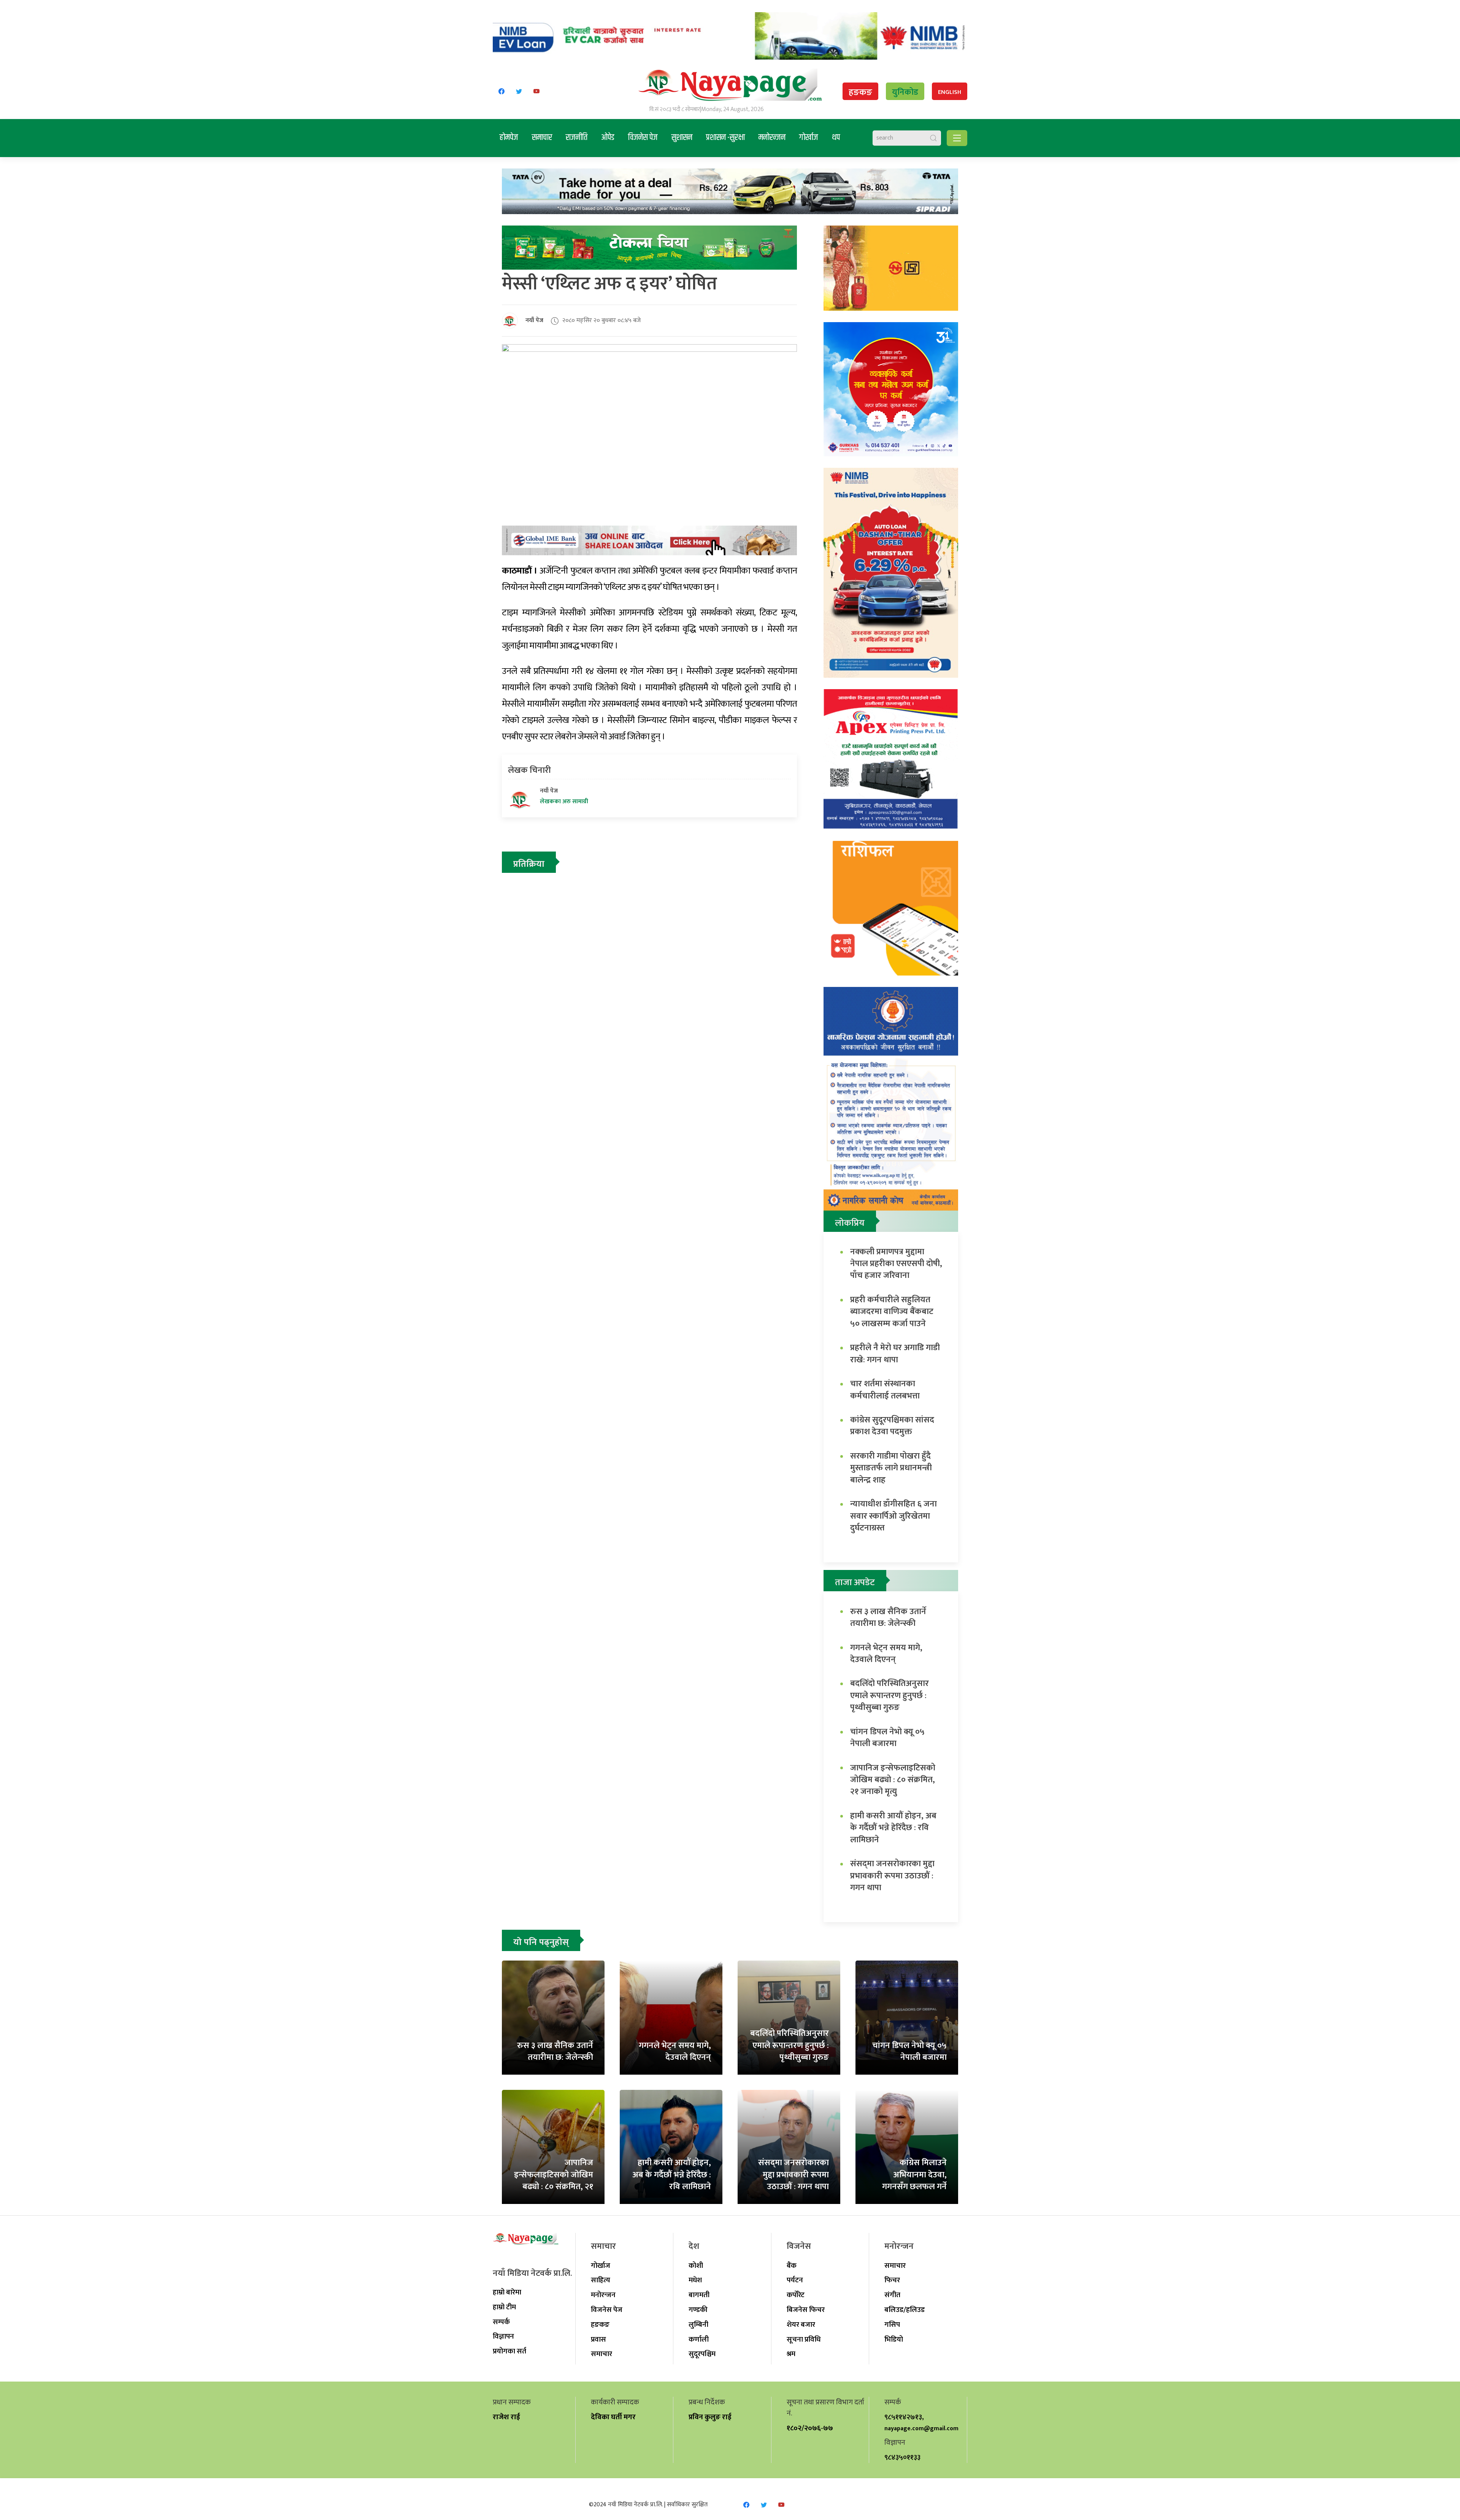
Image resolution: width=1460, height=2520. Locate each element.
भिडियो (894, 2339)
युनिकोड (905, 92)
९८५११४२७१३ (903, 2417)
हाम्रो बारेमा (507, 2292)
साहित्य (601, 2280)
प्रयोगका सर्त (509, 2351)
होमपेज (509, 138)
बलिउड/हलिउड (905, 2310)
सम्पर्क (501, 2322)
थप (836, 138)
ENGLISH (950, 92)
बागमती (699, 2295)
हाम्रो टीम (504, 2307)
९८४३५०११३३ (902, 2457)
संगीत (892, 2295)
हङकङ (860, 92)
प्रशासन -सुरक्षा (725, 138)
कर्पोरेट (796, 2295)
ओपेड (608, 138)
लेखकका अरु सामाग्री (564, 802)
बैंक (792, 2266)
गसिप (892, 2325)
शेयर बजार (801, 2325)
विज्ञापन (503, 2336)
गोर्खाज (809, 138)
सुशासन (682, 138)
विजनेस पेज (643, 138)
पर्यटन (795, 2280)
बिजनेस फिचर (806, 2310)
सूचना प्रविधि (804, 2339)
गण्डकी (698, 2310)
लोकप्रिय (850, 1223)
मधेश (695, 2280)
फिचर (892, 2280)
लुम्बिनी (698, 2325)
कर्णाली (699, 2339)
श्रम (791, 2354)
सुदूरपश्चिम (702, 2354)
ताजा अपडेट (855, 1583)
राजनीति (577, 138)
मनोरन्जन (772, 138)
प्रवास (598, 2339)
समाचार (542, 138)
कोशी (696, 2266)
